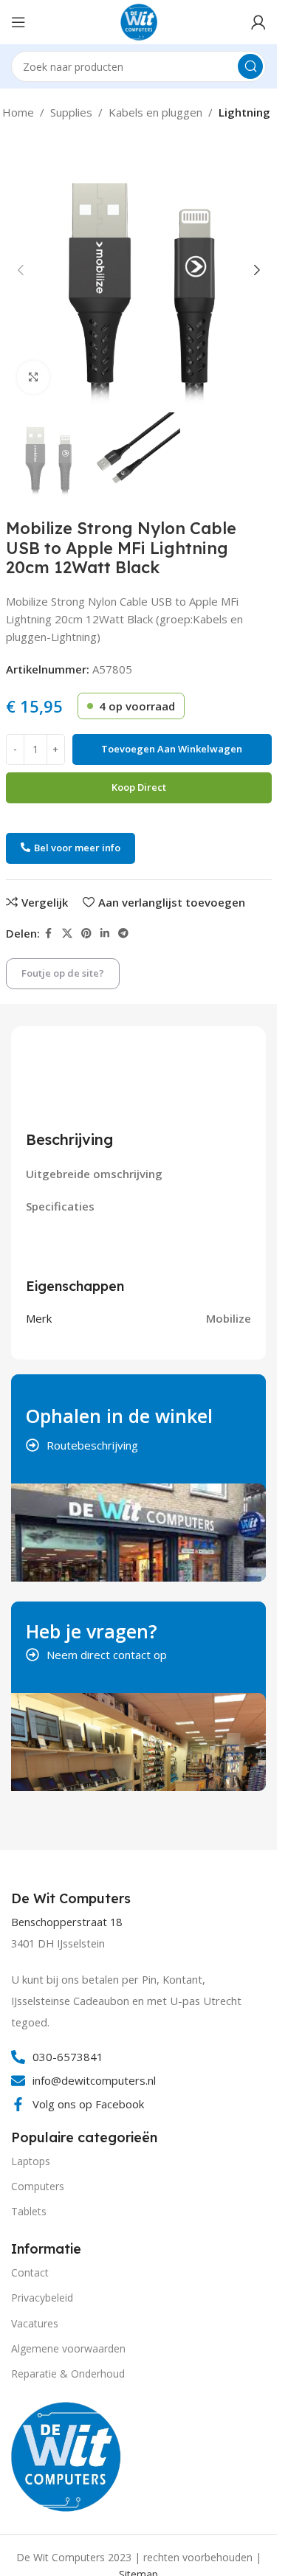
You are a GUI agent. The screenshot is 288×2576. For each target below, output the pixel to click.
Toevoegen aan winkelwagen (172, 749)
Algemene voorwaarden (68, 2348)
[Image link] (66, 2455)
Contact (30, 2272)
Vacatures (35, 2323)
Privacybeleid (42, 2298)
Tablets (29, 2211)
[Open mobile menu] (18, 22)
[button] (21, 270)
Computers (38, 2186)
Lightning (244, 112)
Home (18, 112)
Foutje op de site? (63, 973)
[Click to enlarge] (34, 377)
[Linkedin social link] (105, 934)
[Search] (250, 66)
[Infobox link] (73, 1899)
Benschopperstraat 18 (66, 1922)
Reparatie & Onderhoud (68, 2374)
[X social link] (67, 934)
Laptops (31, 2161)
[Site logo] (139, 21)
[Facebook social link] (49, 934)
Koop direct (139, 787)
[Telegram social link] (123, 934)
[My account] (258, 22)
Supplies (71, 112)
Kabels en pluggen (155, 112)
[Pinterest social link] (86, 934)
